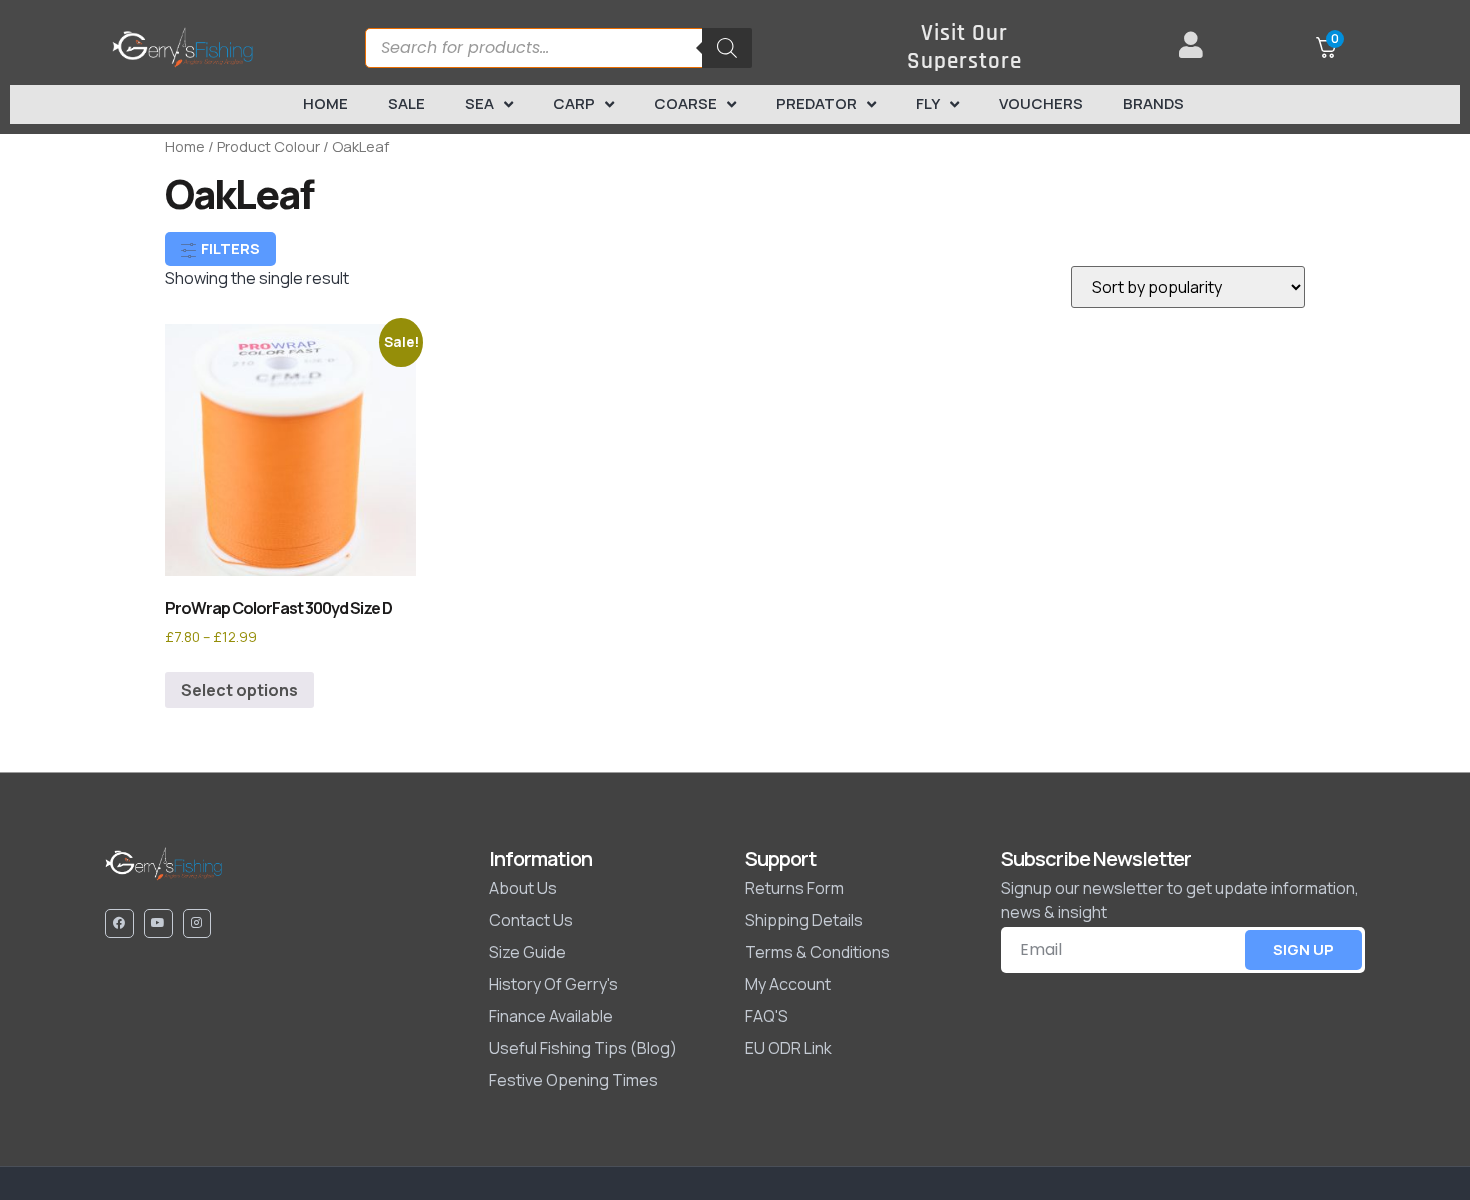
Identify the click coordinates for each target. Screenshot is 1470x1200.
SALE (406, 103)
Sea (479, 103)
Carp (574, 103)
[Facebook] (119, 923)
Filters (229, 248)
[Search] (727, 48)
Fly (928, 103)
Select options (239, 690)
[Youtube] (158, 923)
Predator (816, 103)
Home (325, 103)
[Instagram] (197, 923)
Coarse (685, 103)
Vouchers (1041, 103)
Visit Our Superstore (964, 47)
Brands (1153, 103)
